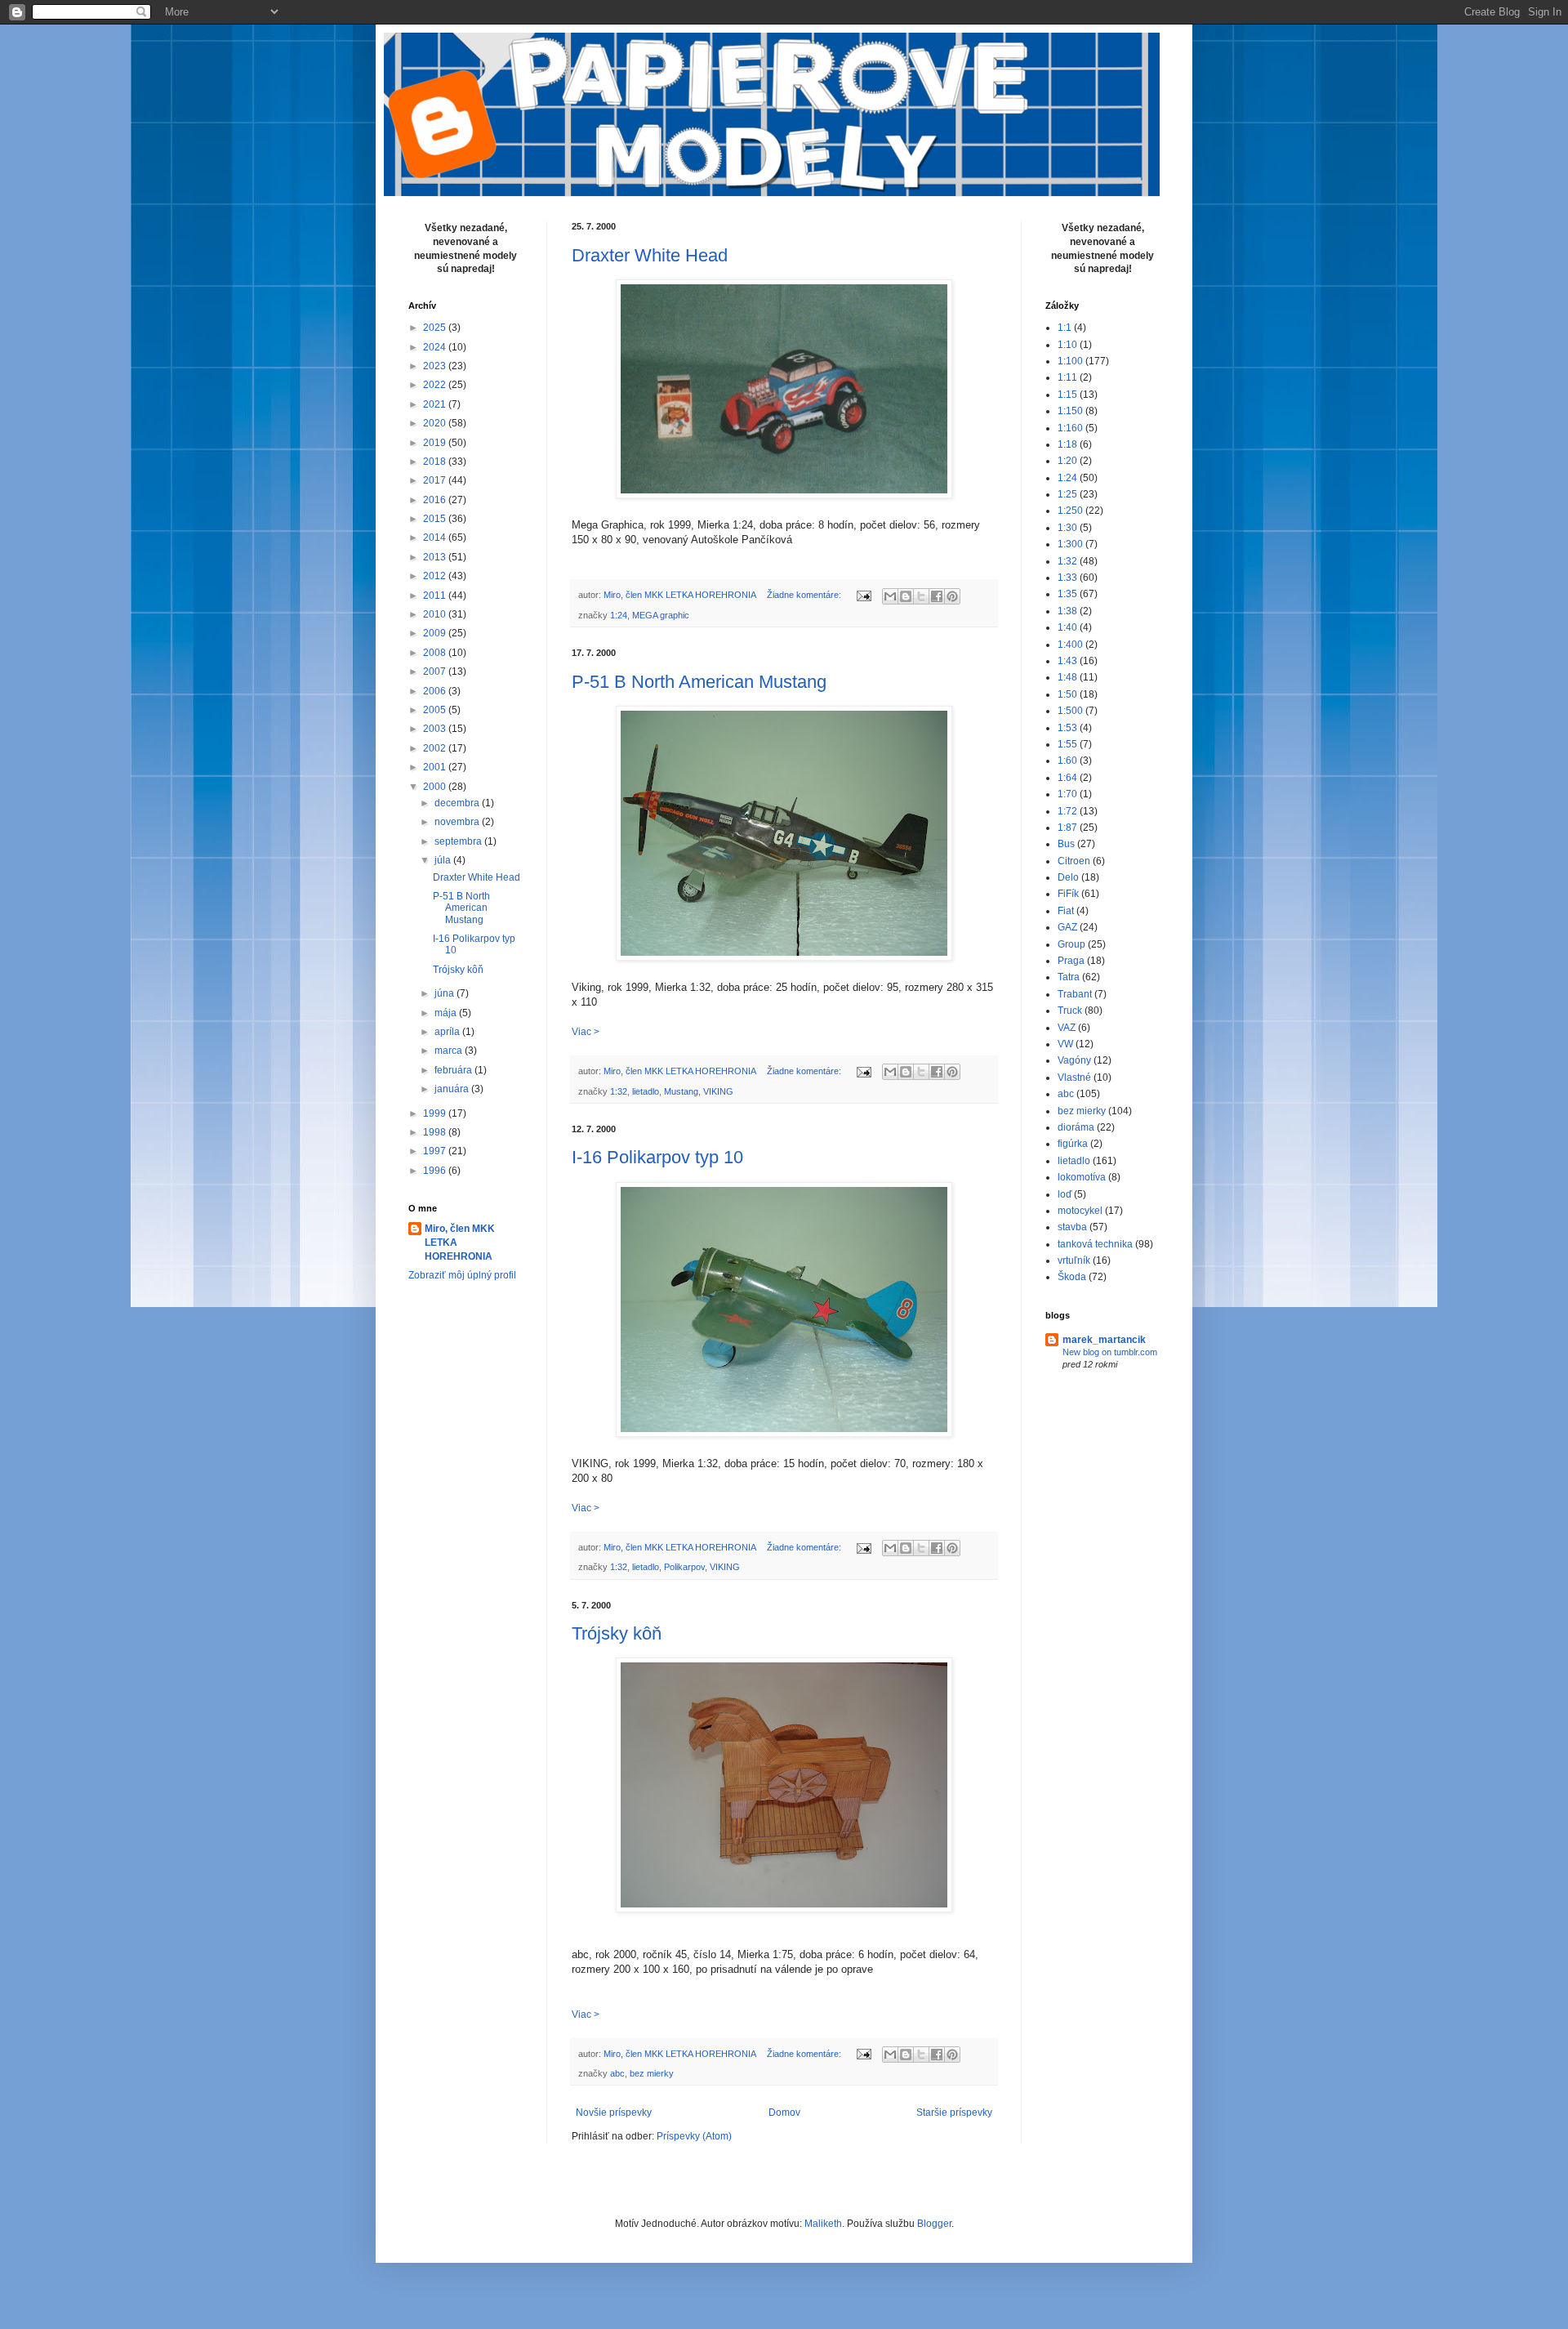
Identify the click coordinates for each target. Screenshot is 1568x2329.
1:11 (1067, 377)
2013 (436, 557)
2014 (436, 538)
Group (1071, 944)
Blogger (934, 2224)
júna (445, 993)
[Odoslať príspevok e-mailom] (863, 595)
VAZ (1067, 1028)
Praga (1071, 961)
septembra (459, 841)
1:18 (1067, 444)
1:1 (1065, 328)
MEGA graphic (661, 615)
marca (450, 1051)
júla (444, 860)
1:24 (619, 615)
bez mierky (652, 2073)
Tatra (1069, 977)
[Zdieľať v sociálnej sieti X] (921, 596)
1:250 (1070, 511)
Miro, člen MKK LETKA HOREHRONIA (460, 1243)
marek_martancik (1104, 1340)
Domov (784, 2113)
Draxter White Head (650, 255)
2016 (436, 500)
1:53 (1067, 728)
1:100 (1070, 361)
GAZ (1067, 927)
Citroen (1074, 861)
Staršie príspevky (954, 2113)
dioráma (1076, 1127)
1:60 (1067, 761)
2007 (436, 671)
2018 (436, 462)
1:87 (1067, 828)
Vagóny (1074, 1060)
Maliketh (823, 2224)
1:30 (1067, 528)
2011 (436, 596)
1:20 (1067, 461)
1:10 (1067, 345)
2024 (436, 347)
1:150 (1070, 411)
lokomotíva (1082, 1177)
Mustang (681, 1091)
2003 (436, 729)
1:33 (1067, 578)
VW (1065, 1044)
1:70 (1067, 794)
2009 (436, 633)
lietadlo (646, 1091)
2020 (436, 423)
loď (1065, 1194)
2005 (436, 710)
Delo (1068, 877)
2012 (436, 576)
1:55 (1067, 744)
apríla (448, 1032)
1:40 (1067, 627)
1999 (436, 1113)
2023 (436, 366)
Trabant (1075, 994)
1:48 (1067, 677)
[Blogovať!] (906, 596)
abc (617, 2073)
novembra (458, 822)
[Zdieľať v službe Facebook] (937, 596)
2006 (436, 691)
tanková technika (1095, 1244)
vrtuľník (1074, 1260)
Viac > (586, 1032)
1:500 (1070, 711)
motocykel (1080, 1211)
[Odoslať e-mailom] (890, 596)
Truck (1070, 1011)
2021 (436, 404)
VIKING (718, 1091)
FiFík (1068, 894)
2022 (436, 385)
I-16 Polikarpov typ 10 (657, 1157)
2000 (436, 787)
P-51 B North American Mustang (699, 682)
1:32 (619, 1091)
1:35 (1067, 594)
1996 (436, 1171)
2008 (436, 653)
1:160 (1070, 428)
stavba (1072, 1227)
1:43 (1067, 661)
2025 (436, 328)
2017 (436, 480)
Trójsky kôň (617, 1633)
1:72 (1067, 811)
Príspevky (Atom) (694, 2136)
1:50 (1067, 694)
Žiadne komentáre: (805, 595)
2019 (436, 443)
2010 (436, 614)
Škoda (1072, 1277)
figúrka (1073, 1144)
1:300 (1070, 544)
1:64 (1067, 778)
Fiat (1066, 911)
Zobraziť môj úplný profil (462, 1275)
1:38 (1067, 611)
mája (447, 1013)
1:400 (1070, 645)
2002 (436, 748)
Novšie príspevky (614, 2113)
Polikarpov (684, 1567)
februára (454, 1070)
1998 (436, 1132)
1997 (436, 1151)
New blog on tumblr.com (1110, 1352)
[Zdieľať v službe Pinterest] (952, 596)
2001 (436, 767)
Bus (1066, 844)
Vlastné (1074, 1077)
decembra (458, 803)
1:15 (1067, 395)
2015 (436, 519)
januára (453, 1089)
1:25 (1067, 494)
